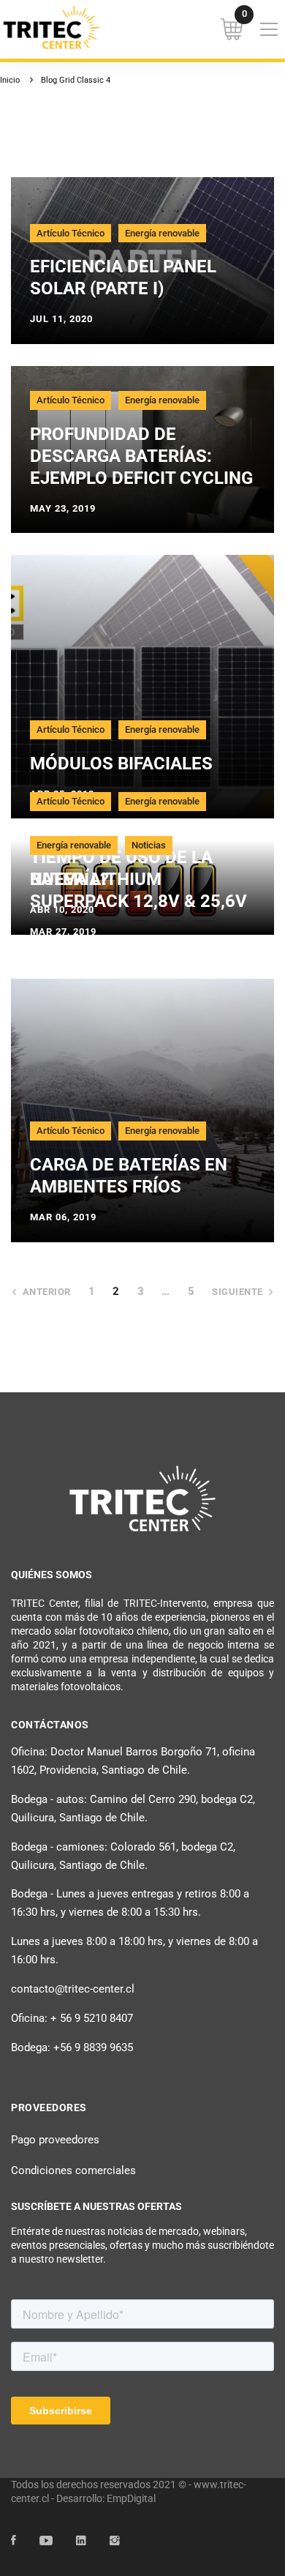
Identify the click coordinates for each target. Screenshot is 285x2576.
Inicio (10, 80)
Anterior (47, 1292)
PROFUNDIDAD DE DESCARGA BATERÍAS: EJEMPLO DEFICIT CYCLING (141, 456)
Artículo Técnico (71, 233)
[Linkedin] (81, 2541)
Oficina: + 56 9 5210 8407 (72, 2018)
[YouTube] (46, 2541)
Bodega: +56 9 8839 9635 (72, 2047)
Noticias (149, 845)
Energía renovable (162, 233)
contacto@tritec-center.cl (73, 1989)
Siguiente (237, 1292)
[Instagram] (115, 2541)
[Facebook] (14, 2541)
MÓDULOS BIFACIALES (121, 764)
